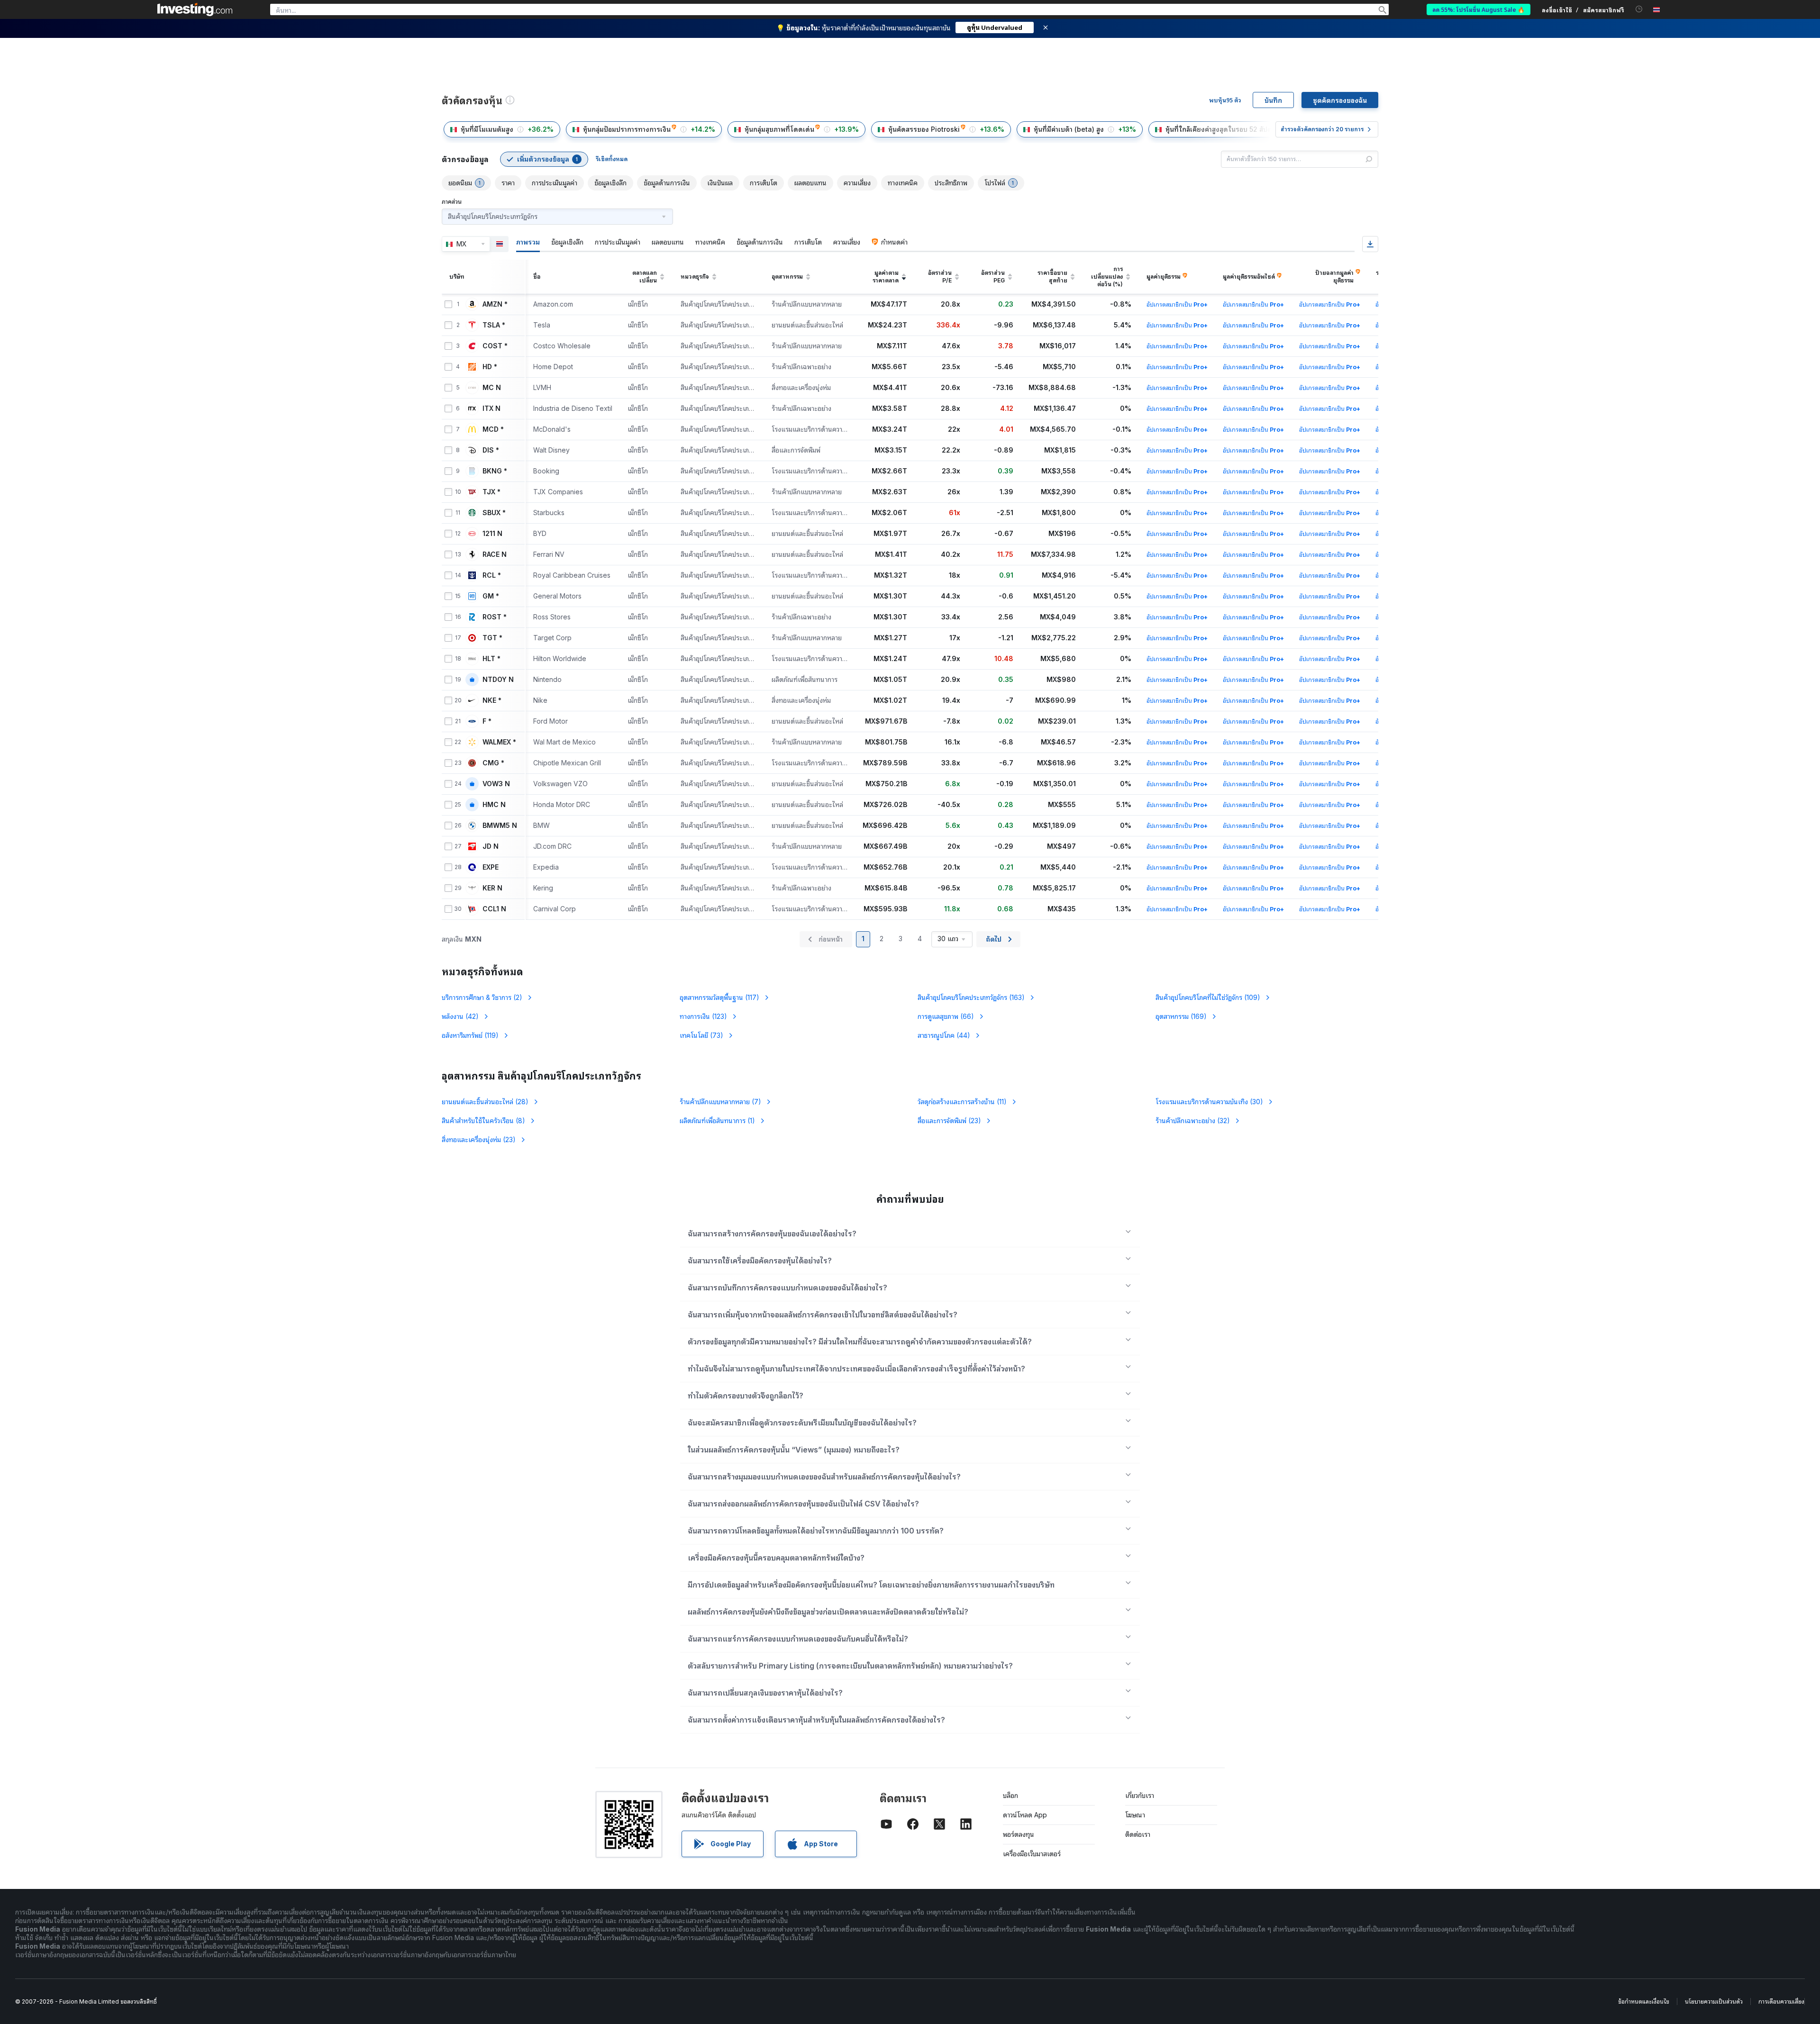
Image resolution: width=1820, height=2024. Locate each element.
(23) (949, 1121)
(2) (482, 997)
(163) (971, 997)
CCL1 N (494, 909)
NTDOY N (498, 680)
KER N (492, 888)
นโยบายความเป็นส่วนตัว (1714, 2001)
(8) (483, 1121)
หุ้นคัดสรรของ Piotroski (924, 129)
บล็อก (1010, 1795)
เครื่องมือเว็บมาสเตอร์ (1032, 1854)
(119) (470, 1035)
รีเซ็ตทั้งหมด (612, 159)
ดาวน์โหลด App (1025, 1815)
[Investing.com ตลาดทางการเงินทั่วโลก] (195, 9)
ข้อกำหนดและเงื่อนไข (1644, 2001)
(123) (703, 1016)
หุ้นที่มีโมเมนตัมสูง (487, 129)
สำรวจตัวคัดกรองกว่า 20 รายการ (1322, 129)
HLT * (491, 659)
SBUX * (494, 513)
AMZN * (495, 304)
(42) (460, 1016)
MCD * (493, 429)
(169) (1181, 1016)
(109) (1208, 997)
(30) (1209, 1102)
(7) (720, 1102)
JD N (491, 846)
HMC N (494, 805)
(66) (946, 1016)
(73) (701, 1035)
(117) (719, 997)
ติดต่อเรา (1138, 1834)
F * (487, 721)
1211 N (492, 534)
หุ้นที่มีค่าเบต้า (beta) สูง (1069, 129)
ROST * (495, 617)
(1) (717, 1121)
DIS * (491, 450)
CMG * (493, 763)
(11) (962, 1102)
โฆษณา (1135, 1815)
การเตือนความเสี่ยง (1781, 2001)
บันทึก (1273, 100)
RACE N (495, 554)
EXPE (491, 867)
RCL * (492, 575)
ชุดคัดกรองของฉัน (1340, 100)
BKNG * (495, 471)
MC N (492, 388)
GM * (491, 596)
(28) (485, 1102)
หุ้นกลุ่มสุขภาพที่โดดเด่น (779, 129)
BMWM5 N (500, 826)
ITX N (491, 408)
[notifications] (1639, 9)
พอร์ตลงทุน (1019, 1834)
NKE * (492, 700)
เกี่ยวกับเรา (1140, 1795)
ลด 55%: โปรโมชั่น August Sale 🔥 (1479, 9)
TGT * (492, 638)
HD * (490, 367)
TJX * (491, 492)
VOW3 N (496, 784)
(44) (944, 1035)
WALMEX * (499, 742)
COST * (495, 346)
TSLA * (494, 325)
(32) (1193, 1121)
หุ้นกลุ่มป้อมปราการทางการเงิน (627, 129)
